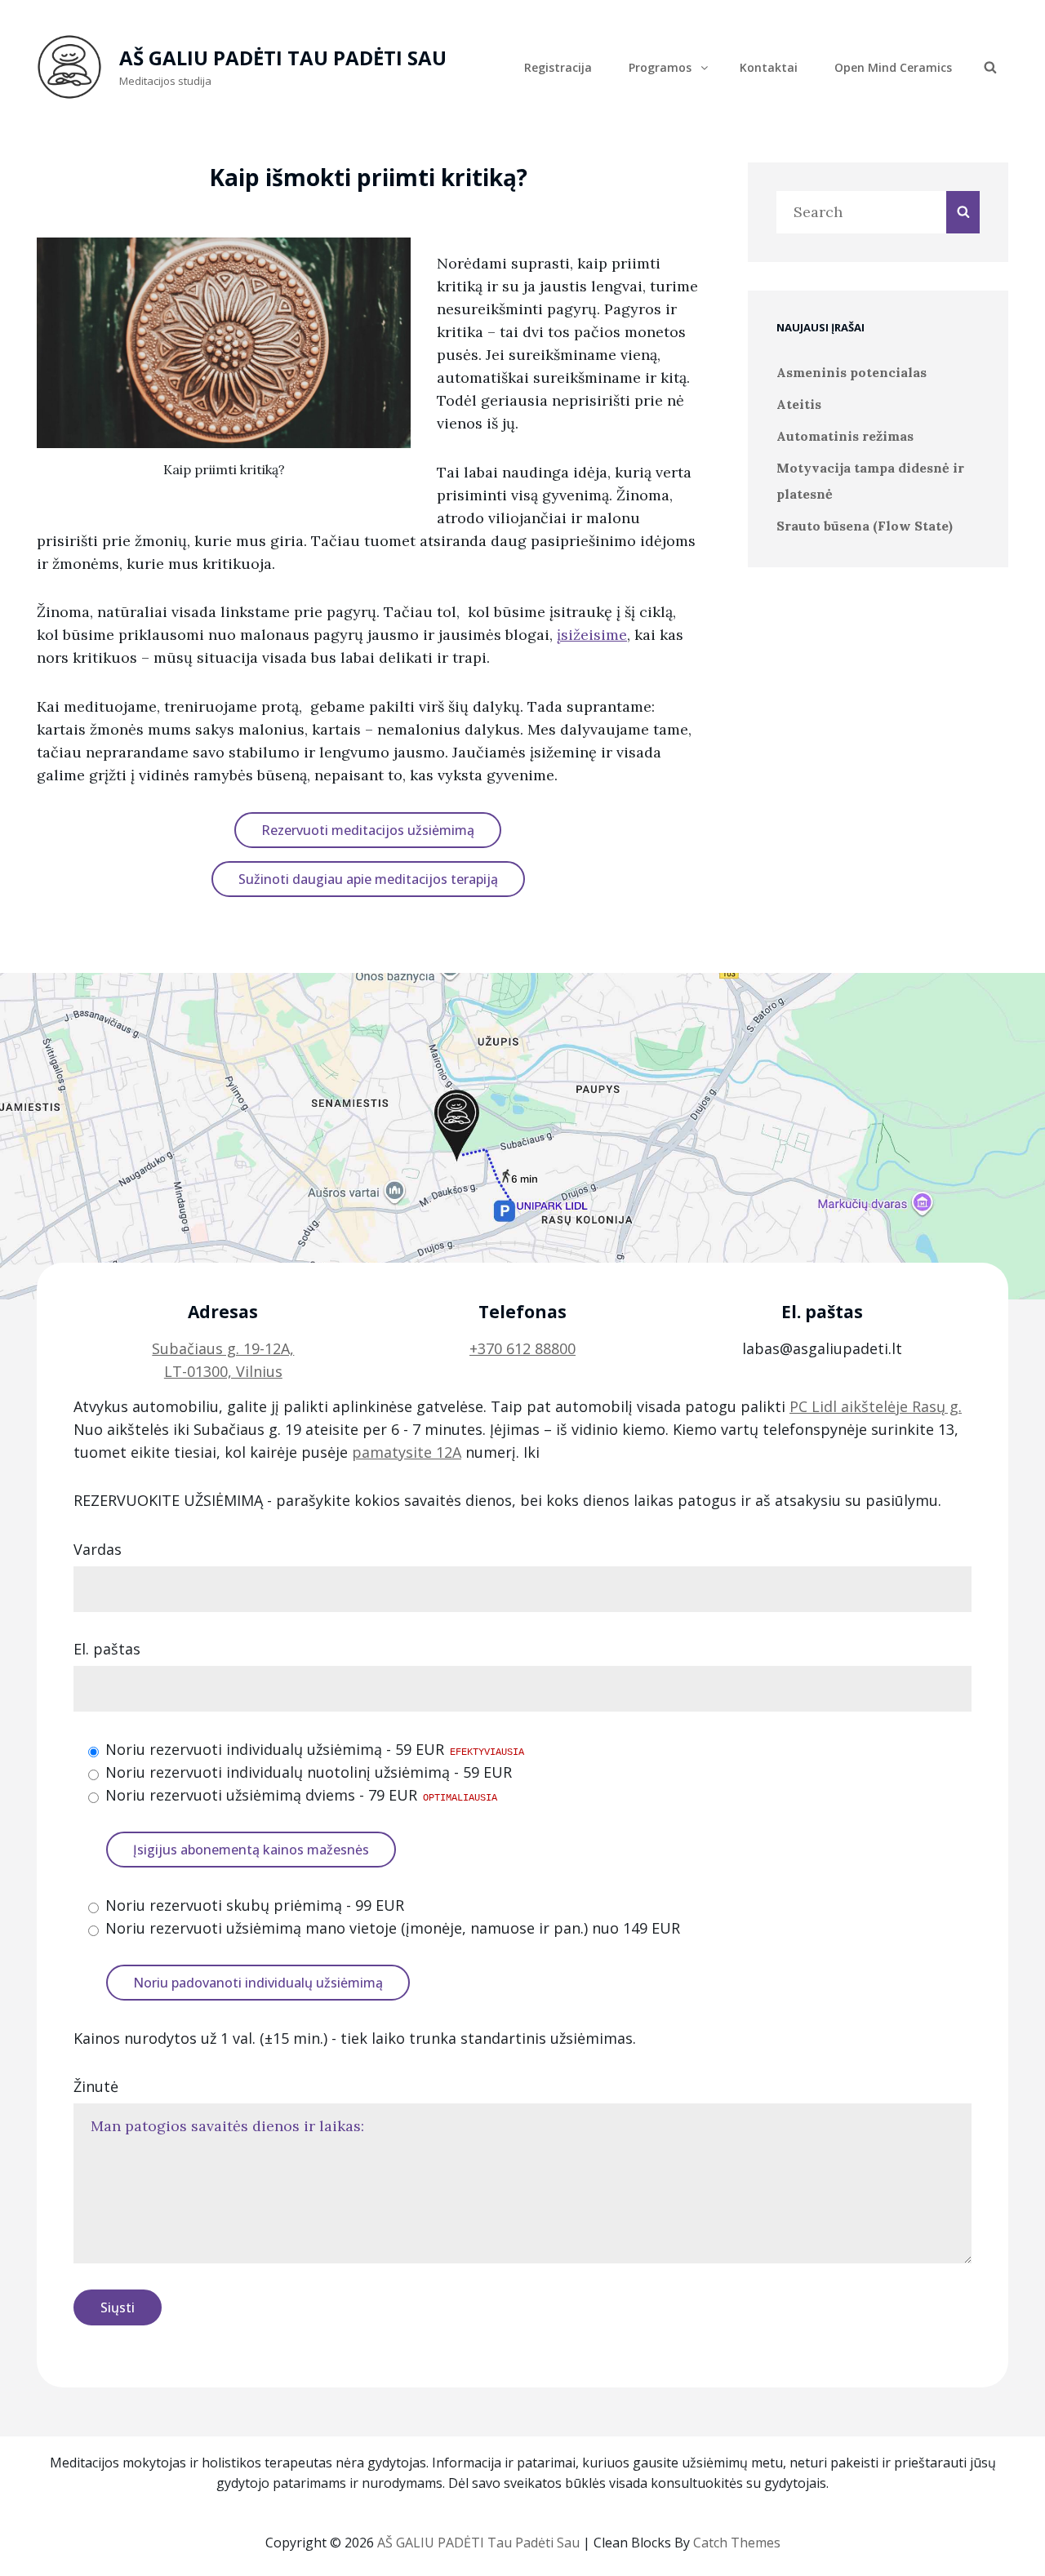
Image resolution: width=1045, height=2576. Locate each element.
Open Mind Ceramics (893, 67)
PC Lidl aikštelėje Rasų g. (876, 1406)
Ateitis (799, 404)
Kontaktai (769, 67)
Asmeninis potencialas (852, 372)
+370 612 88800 (522, 1348)
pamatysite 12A (407, 1452)
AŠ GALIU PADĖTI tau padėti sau (283, 58)
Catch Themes (737, 2543)
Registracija (558, 67)
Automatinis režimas (845, 436)
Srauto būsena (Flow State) (865, 526)
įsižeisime (592, 635)
